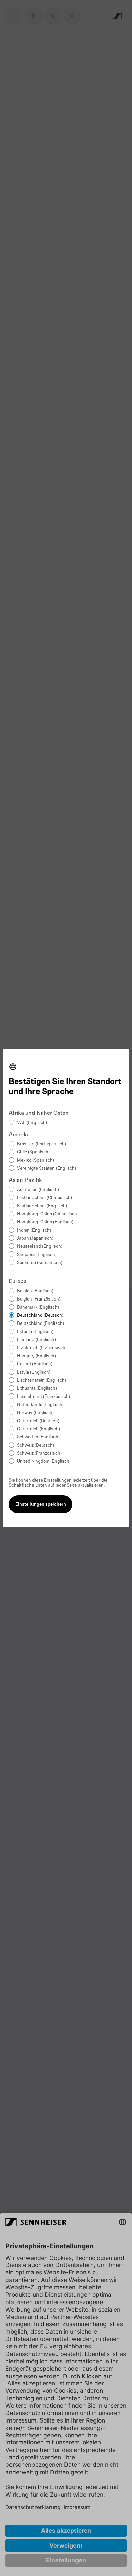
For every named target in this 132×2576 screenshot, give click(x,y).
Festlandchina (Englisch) (42, 1206)
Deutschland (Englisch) (40, 1324)
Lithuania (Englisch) (37, 1389)
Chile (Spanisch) (33, 1152)
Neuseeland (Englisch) (40, 1247)
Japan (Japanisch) (35, 1238)
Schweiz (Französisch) (39, 1453)
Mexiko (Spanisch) (36, 1160)
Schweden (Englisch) (38, 1437)
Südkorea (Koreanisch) (40, 1263)
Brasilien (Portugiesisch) (41, 1144)
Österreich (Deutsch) (38, 1421)
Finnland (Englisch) (36, 1340)
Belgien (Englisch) (35, 1291)
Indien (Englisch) (34, 1230)
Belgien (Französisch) (39, 1299)
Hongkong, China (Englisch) (45, 1222)
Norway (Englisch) (35, 1413)
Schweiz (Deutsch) (36, 1445)
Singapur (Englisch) (37, 1255)
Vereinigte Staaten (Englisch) (47, 1168)
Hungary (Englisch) (36, 1356)
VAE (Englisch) (32, 1123)
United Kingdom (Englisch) (44, 1462)
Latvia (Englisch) (34, 1372)
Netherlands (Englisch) (40, 1405)
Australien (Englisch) (38, 1190)
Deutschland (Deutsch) (40, 1316)
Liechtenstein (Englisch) (41, 1380)
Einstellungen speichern (41, 1505)
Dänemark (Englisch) (38, 1307)
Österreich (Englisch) (38, 1429)
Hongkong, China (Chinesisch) (48, 1214)
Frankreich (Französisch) (42, 1348)
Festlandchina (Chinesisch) (45, 1198)
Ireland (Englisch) (35, 1364)
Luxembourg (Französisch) (43, 1397)
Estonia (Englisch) (35, 1332)
